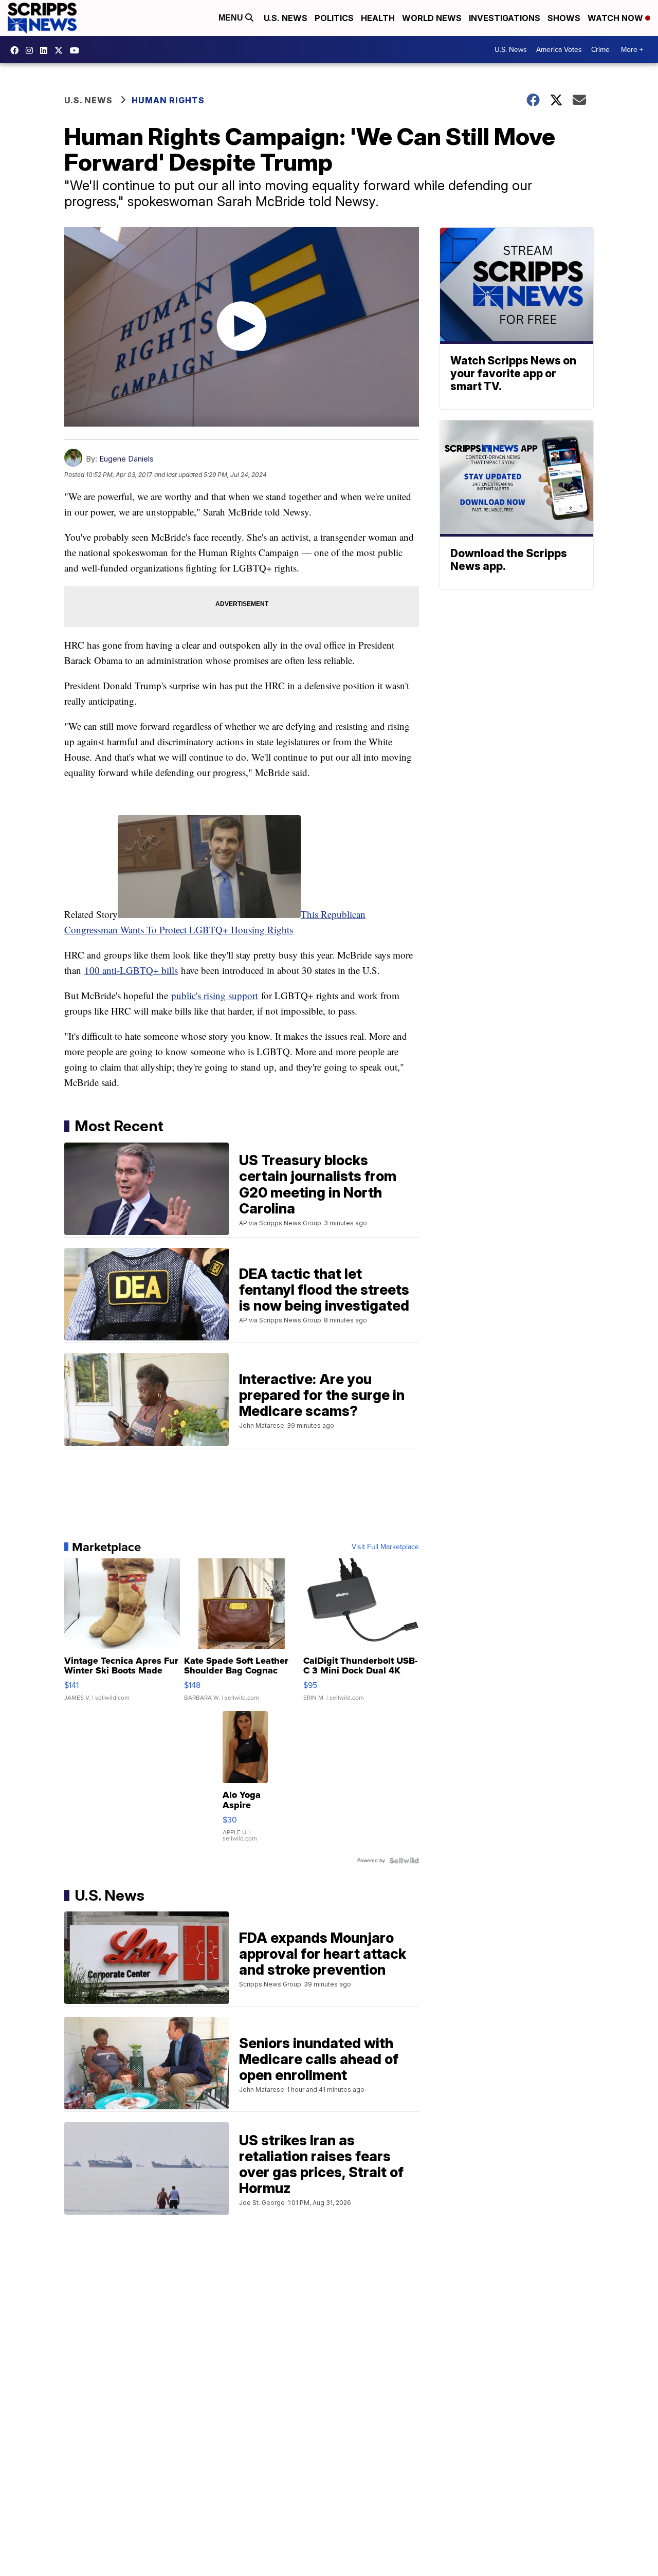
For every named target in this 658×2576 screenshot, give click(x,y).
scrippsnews (17, 50)
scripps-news (46, 50)
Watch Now (616, 18)
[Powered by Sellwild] (404, 1861)
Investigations (505, 18)
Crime (600, 50)
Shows (564, 18)
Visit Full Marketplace (385, 1547)
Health (378, 18)
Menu (232, 18)
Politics (334, 18)
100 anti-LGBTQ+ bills (131, 970)
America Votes (559, 50)
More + (632, 50)
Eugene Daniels (126, 459)
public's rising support (215, 995)
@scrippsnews (77, 50)
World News (432, 18)
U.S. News (286, 18)
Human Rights (168, 100)
